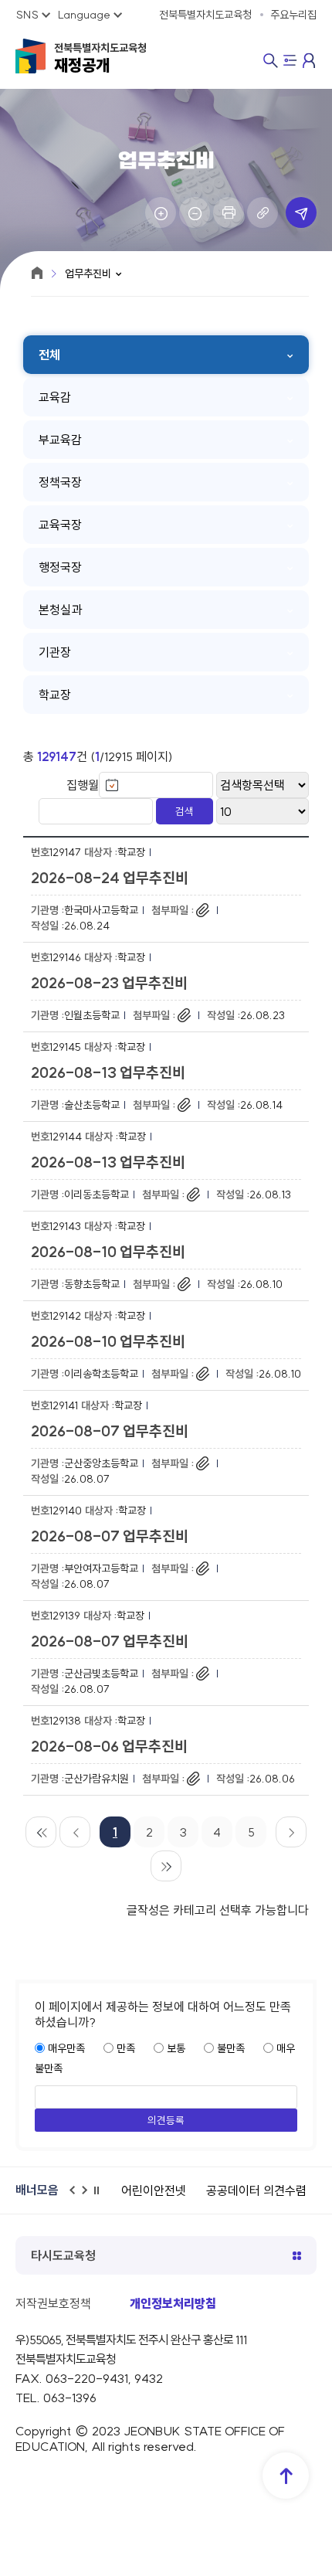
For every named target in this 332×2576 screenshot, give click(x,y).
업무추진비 (88, 274)
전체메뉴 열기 (290, 62)
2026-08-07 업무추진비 (110, 1431)
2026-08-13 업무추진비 (108, 1072)
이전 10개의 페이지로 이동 (75, 1832)
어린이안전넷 (154, 2190)
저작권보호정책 (53, 2303)
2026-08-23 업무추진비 (109, 983)
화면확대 (161, 212)
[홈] (37, 273)
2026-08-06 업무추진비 (109, 1746)
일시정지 (101, 2197)
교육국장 (60, 525)
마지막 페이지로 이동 (166, 1866)
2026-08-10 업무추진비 (108, 1252)
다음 (89, 2197)
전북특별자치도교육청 (100, 58)
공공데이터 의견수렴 (256, 2190)
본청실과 (60, 610)
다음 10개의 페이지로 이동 (291, 1832)
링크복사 (263, 212)
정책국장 (60, 482)
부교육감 (60, 440)
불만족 (231, 2048)
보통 (176, 2048)
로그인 (310, 60)
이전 (76, 2197)
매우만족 (66, 2048)
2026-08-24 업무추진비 (110, 878)
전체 (49, 355)
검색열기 (271, 61)
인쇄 (229, 212)
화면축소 (195, 212)
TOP (286, 2476)
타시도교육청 (63, 2255)
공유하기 (301, 212)
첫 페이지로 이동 (41, 1832)
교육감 (55, 397)
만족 (126, 2048)
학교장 (55, 695)
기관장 (55, 652)
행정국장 (60, 567)
